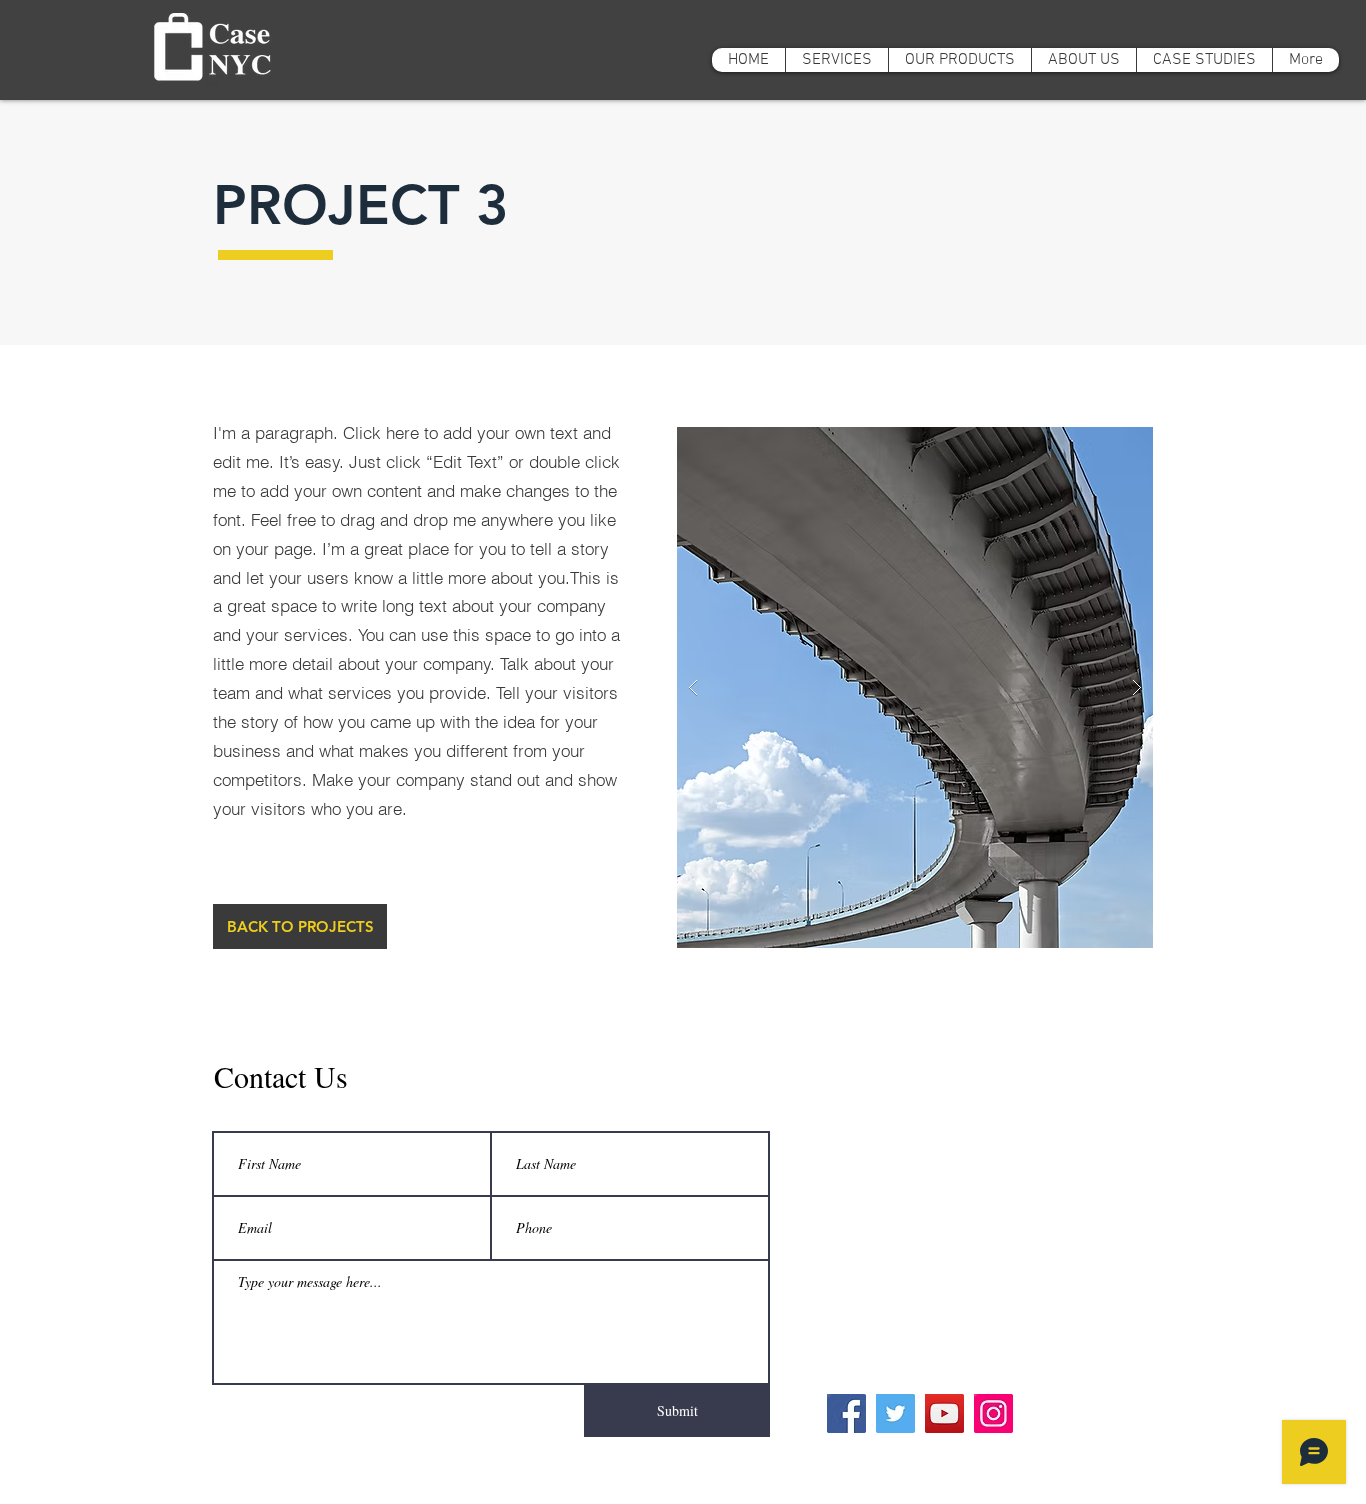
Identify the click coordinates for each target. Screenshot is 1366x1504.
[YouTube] (944, 1413)
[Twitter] (895, 1413)
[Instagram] (993, 1413)
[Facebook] (846, 1413)
